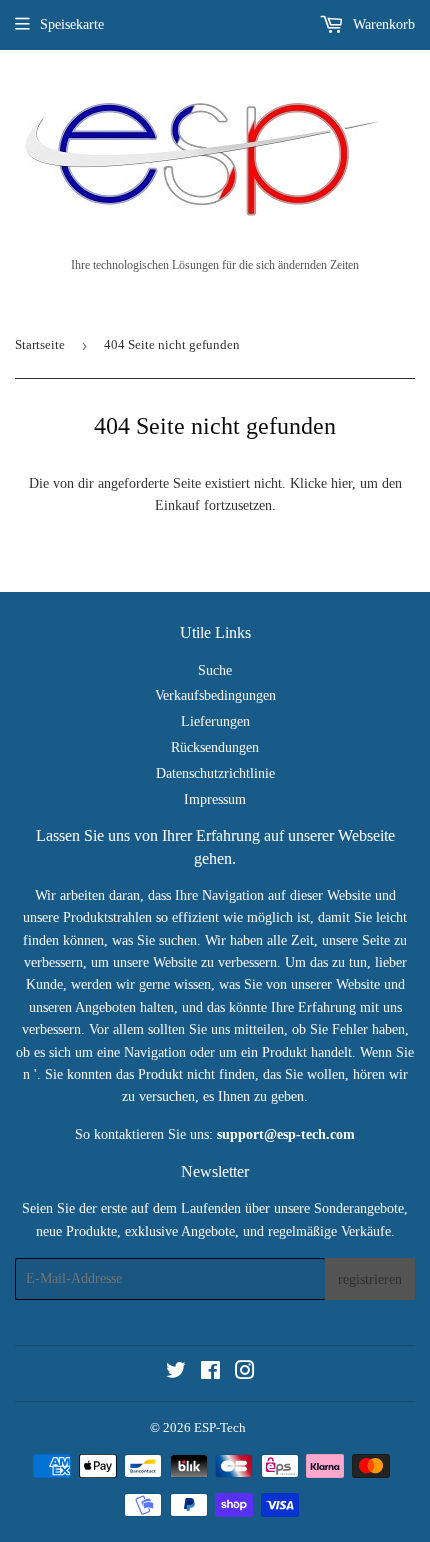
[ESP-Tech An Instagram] (245, 1373)
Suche (215, 670)
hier (341, 483)
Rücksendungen (215, 747)
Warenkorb (382, 24)
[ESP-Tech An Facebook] (210, 1373)
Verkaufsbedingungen (215, 695)
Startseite (40, 344)
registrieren (370, 1279)
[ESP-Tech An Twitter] (176, 1373)
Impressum (215, 799)
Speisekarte (72, 24)
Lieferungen (215, 721)
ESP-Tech (220, 1427)
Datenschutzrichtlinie (215, 773)
